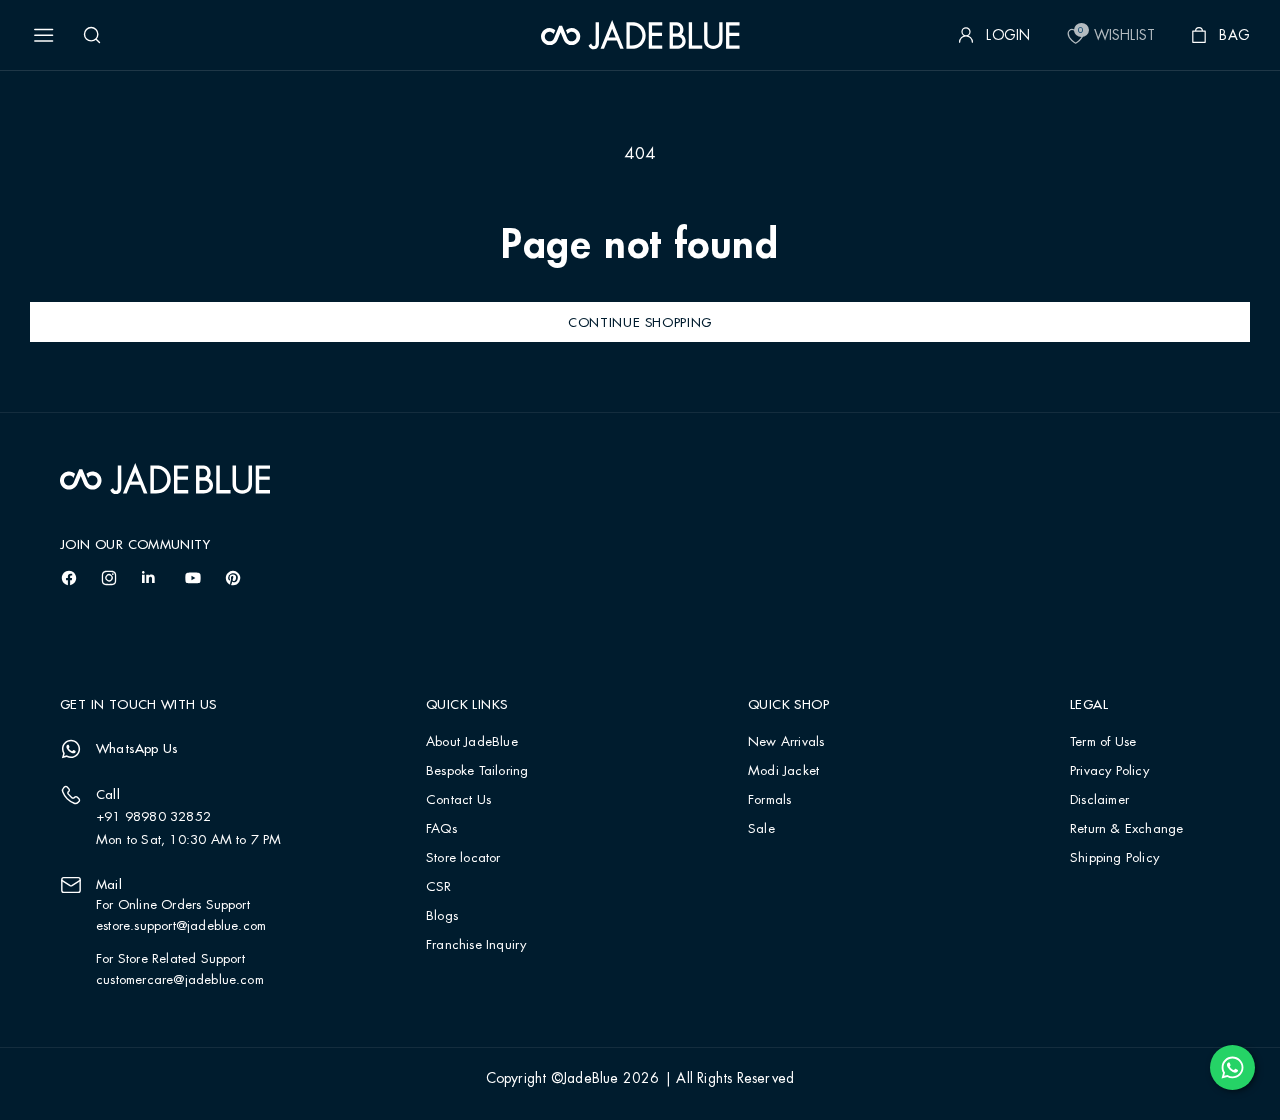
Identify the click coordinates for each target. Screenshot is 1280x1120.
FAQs (441, 829)
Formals (769, 800)
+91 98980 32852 (153, 817)
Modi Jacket (783, 771)
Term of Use (1103, 742)
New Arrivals (786, 742)
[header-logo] (640, 35)
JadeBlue (591, 1079)
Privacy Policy (1109, 771)
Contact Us (458, 800)
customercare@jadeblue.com (180, 980)
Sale (761, 829)
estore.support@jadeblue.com (181, 926)
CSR (439, 887)
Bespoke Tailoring (477, 771)
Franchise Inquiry (476, 945)
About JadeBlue (472, 742)
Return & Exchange (1126, 829)
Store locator (463, 858)
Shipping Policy (1114, 858)
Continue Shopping (640, 322)
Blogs (442, 916)
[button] (44, 35)
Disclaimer (1099, 800)
